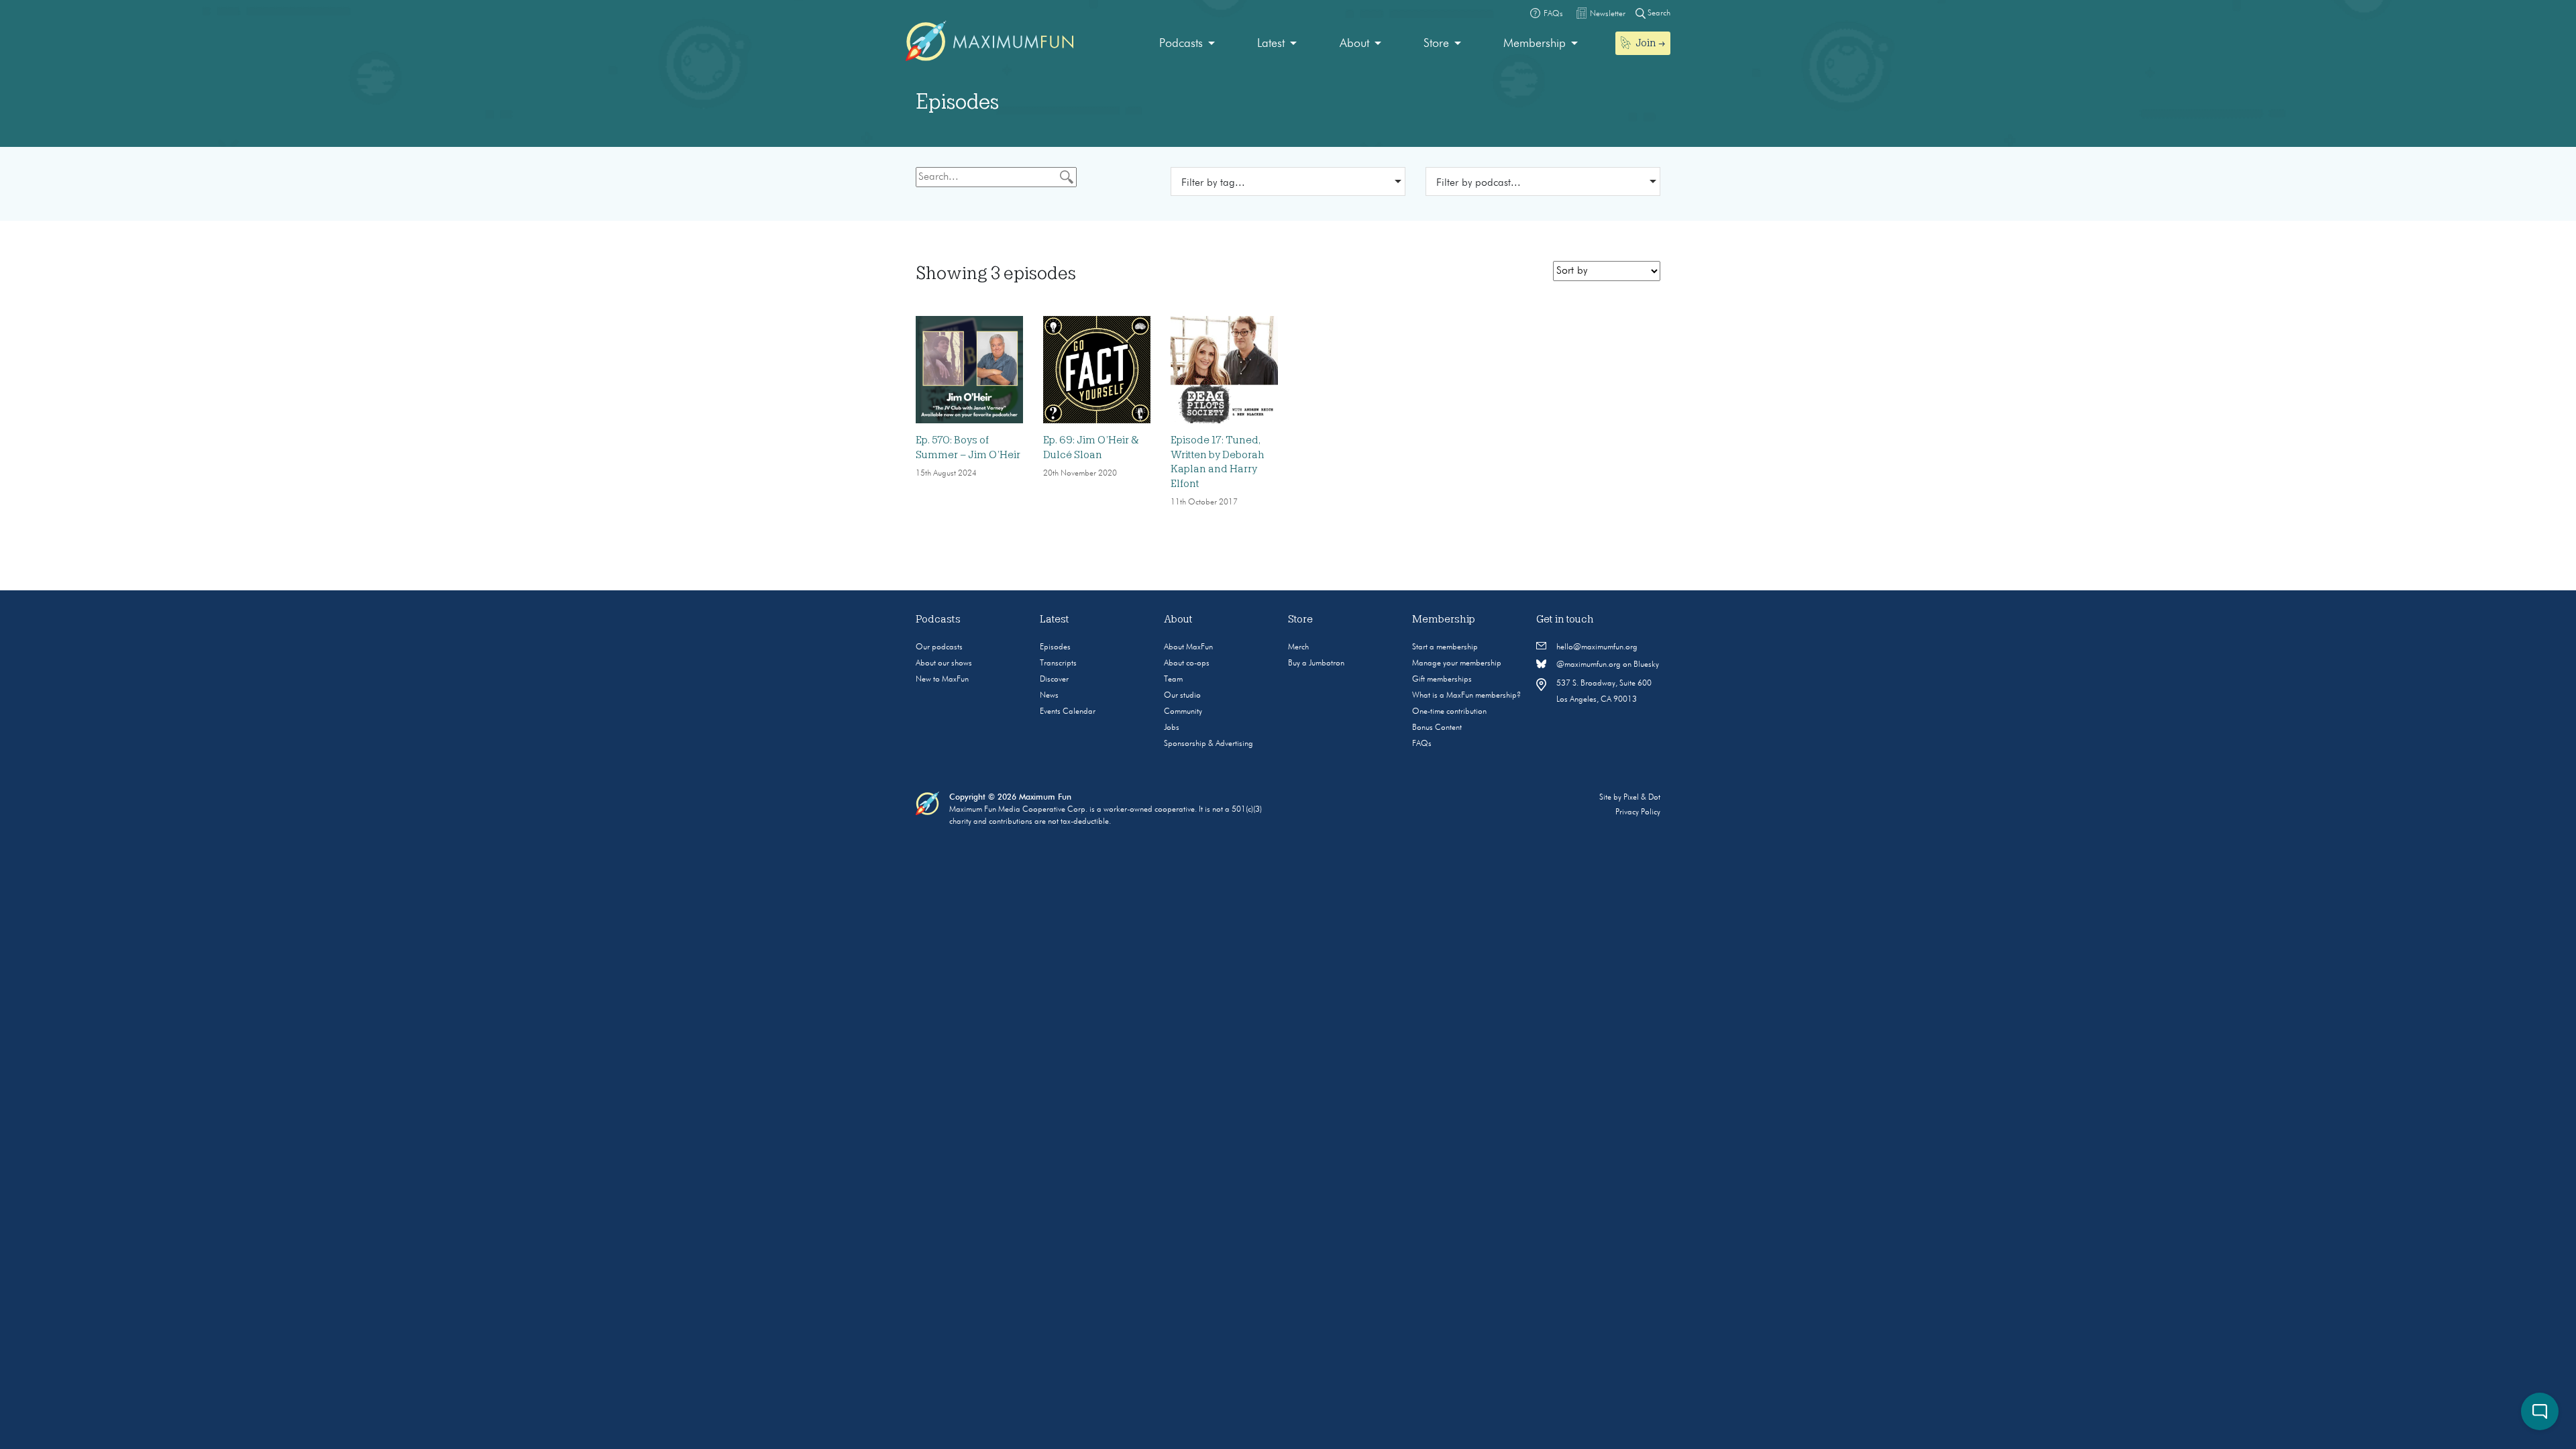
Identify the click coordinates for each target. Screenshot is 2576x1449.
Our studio (1182, 696)
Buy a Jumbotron (1316, 663)
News (1049, 696)
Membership (1535, 44)
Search (1658, 13)
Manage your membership (1457, 663)
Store (1436, 44)
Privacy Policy (1638, 812)
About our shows (944, 663)
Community (1183, 712)
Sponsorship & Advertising (1209, 744)
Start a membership (1445, 647)
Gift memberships (1442, 680)
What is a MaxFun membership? (1466, 696)
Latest (1271, 44)
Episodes (1055, 647)
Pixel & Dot (1642, 798)
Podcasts (1181, 44)
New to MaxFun (942, 680)
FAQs (1422, 744)
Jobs (1172, 728)
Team (1173, 680)
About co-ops (1187, 663)
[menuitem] (1187, 44)
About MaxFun (1188, 647)
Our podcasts (939, 647)
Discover (1054, 680)
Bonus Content (1437, 728)
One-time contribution (1449, 712)
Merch (1298, 647)
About (1354, 44)
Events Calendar (1068, 712)
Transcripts (1058, 663)
